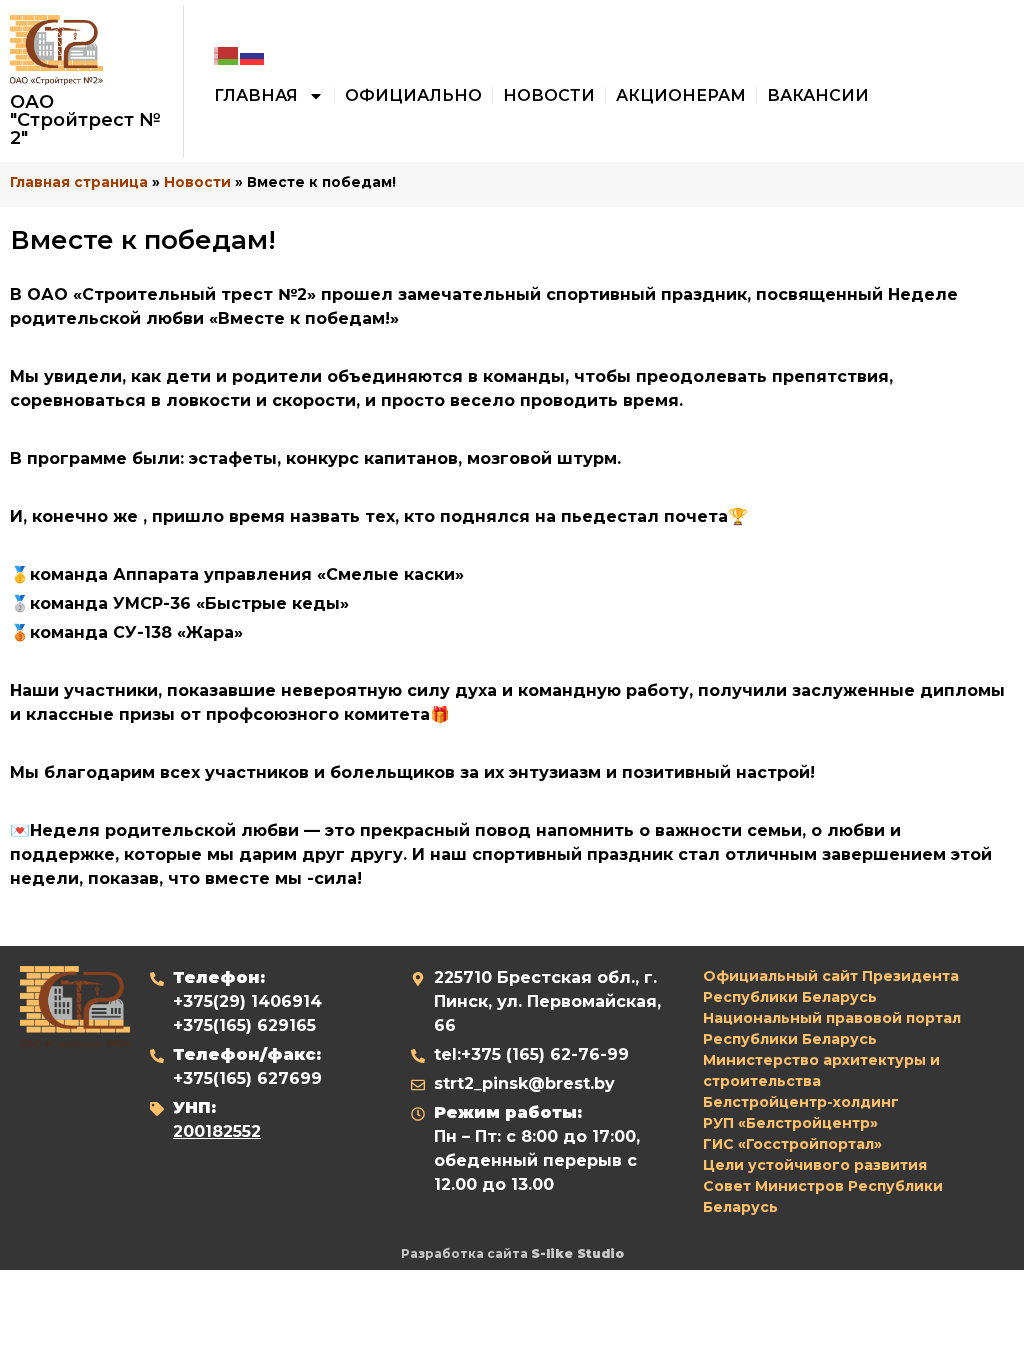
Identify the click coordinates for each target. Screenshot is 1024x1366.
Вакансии (818, 95)
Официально (413, 95)
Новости (549, 95)
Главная (256, 95)
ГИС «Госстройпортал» (792, 1144)
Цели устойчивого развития (815, 1165)
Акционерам (681, 95)
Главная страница (79, 182)
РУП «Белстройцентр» (790, 1123)
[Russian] (253, 55)
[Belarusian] (227, 55)
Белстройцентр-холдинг (801, 1102)
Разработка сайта (512, 1253)
